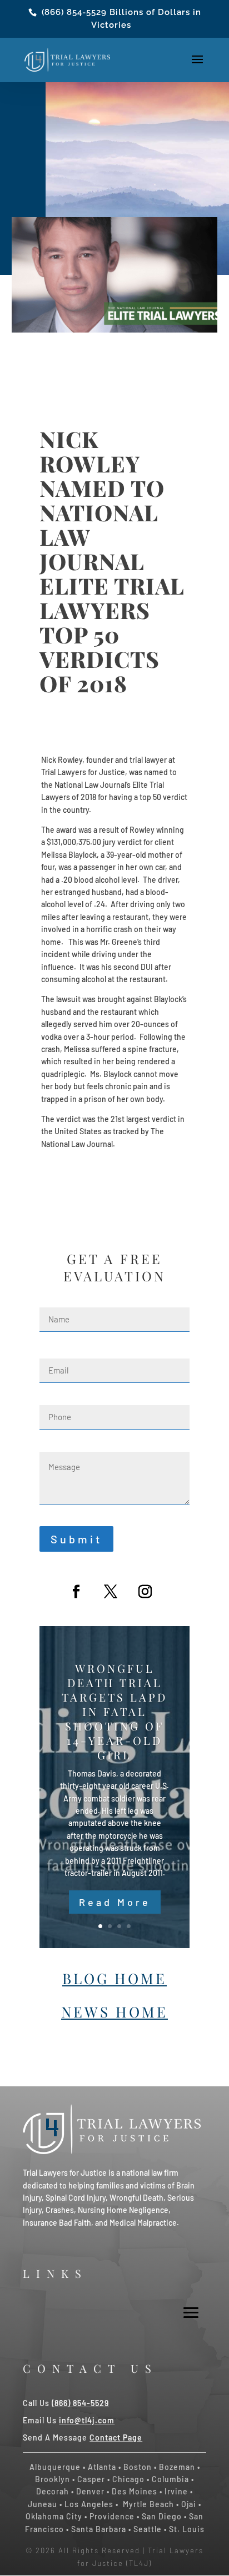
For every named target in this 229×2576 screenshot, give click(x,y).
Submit (76, 1539)
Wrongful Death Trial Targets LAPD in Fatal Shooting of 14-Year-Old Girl (114, 1711)
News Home (114, 2012)
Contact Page (116, 2437)
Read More (115, 1902)
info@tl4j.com (87, 2420)
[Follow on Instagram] (145, 1592)
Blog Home (114, 1978)
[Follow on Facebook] (76, 1592)
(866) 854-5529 (74, 12)
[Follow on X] (111, 1592)
